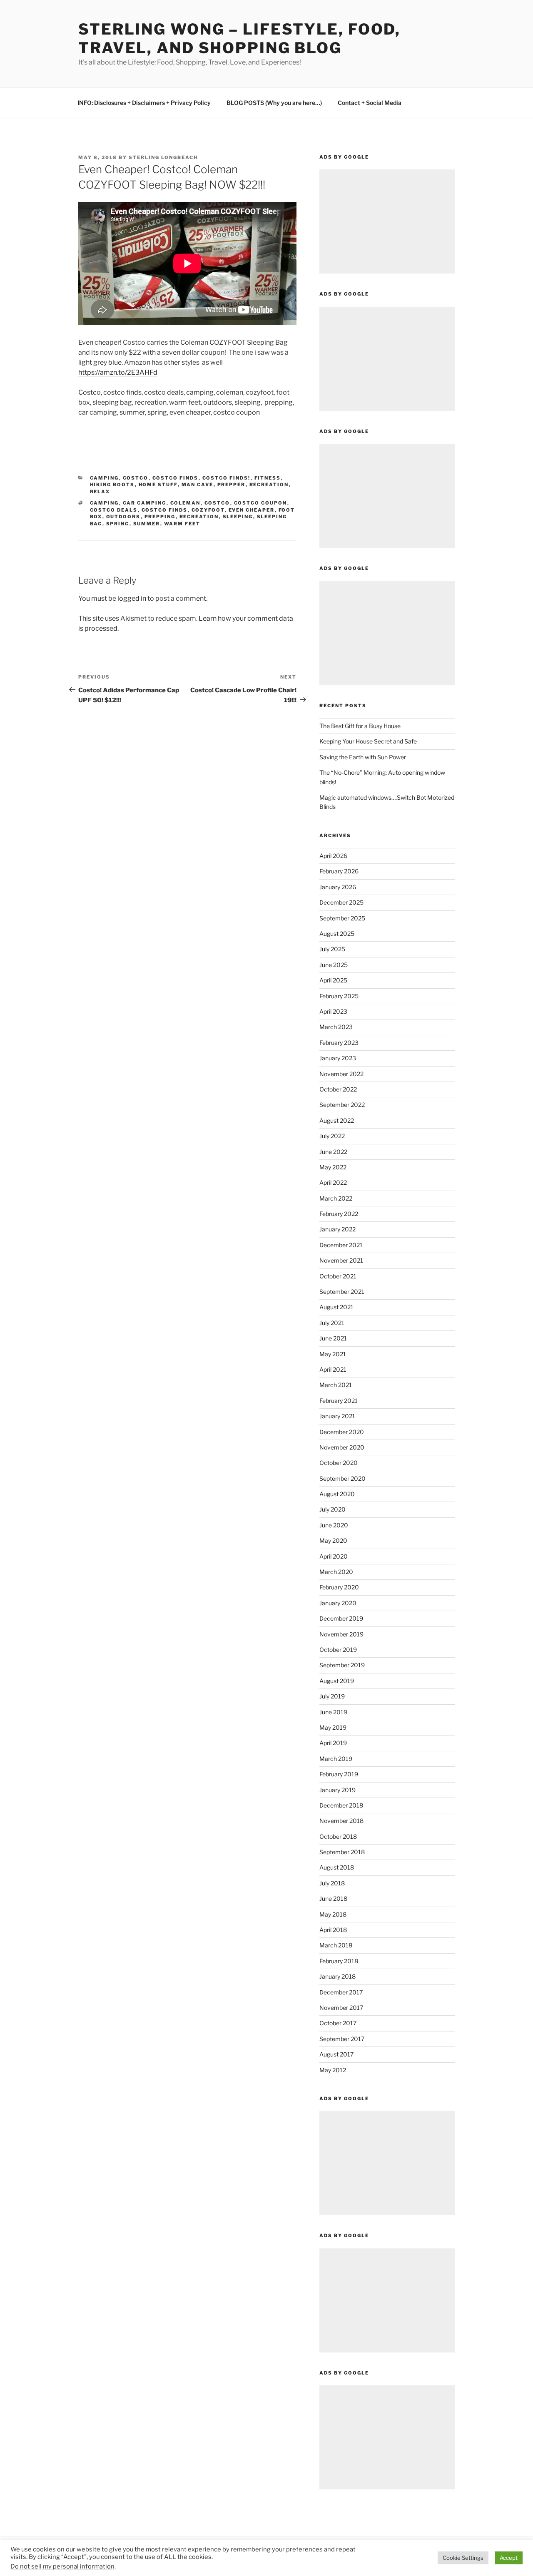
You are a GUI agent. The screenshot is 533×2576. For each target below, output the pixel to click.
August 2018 (337, 1867)
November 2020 (342, 1447)
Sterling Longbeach (163, 157)
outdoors (123, 517)
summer (147, 524)
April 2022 (333, 1182)
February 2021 (339, 1401)
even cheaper (252, 510)
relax (100, 492)
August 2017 (336, 2054)
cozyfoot (208, 510)
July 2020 (333, 1509)
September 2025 (342, 918)
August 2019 (337, 1681)
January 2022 (337, 1229)
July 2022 (332, 1136)
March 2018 (336, 1945)
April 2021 (333, 1369)
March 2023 (336, 1027)
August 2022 (337, 1120)
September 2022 (342, 1105)
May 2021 (333, 1354)
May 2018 (333, 1914)
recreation (269, 485)
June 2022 (333, 1152)
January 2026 (338, 887)
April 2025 (333, 980)
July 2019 (332, 1696)
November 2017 (341, 2008)
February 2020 (339, 1587)
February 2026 (339, 871)
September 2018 (342, 1852)
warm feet (182, 524)
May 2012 (333, 2070)
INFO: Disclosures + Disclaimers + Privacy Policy (144, 103)
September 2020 (342, 1478)
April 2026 (333, 856)
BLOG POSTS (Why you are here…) (274, 103)
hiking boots (112, 485)
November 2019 (341, 1634)
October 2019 (338, 1650)
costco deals (114, 510)
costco (136, 478)
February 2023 (339, 1043)
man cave (198, 485)
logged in (132, 598)
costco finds (176, 478)
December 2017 (341, 1992)
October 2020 (339, 1463)
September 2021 (342, 1292)
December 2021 (341, 1245)
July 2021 (332, 1323)
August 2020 (337, 1494)
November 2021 (341, 1260)
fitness (268, 478)
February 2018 (339, 1961)
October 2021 (338, 1276)
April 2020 (334, 1556)
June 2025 (334, 965)
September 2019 (342, 1665)
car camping (145, 503)
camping (105, 478)
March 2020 (336, 1572)
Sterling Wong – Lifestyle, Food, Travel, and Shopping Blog (239, 39)
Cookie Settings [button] (463, 2558)
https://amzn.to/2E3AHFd (118, 372)
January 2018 (337, 1976)
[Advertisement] (387, 221)
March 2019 (336, 1759)
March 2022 (336, 1198)
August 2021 (336, 1307)
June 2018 (333, 1898)
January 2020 (338, 1603)
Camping (105, 503)
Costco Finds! (227, 478)
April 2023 (333, 1011)
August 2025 (337, 934)
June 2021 (333, 1338)
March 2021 (336, 1385)
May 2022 (333, 1167)
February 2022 (339, 1214)
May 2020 (333, 1540)
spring (118, 524)
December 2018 (341, 1805)
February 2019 (339, 1774)
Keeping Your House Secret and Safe (368, 741)
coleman (186, 503)
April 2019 (333, 1743)
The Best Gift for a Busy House (360, 726)
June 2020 (334, 1525)
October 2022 (338, 1089)
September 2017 (342, 2039)
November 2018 (341, 1821)
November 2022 (341, 1074)
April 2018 (333, 1930)
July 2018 (332, 1883)
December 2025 (341, 902)
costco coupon (261, 503)
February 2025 (339, 996)
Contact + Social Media (370, 103)
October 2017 (338, 2023)
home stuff (158, 485)
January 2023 (338, 1058)
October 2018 (338, 1836)
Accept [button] (509, 2558)
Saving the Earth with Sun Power (363, 757)
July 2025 (332, 949)
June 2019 (333, 1712)
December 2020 (342, 1432)
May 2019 (333, 1727)
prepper (232, 485)
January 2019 (337, 1790)
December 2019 (341, 1618)
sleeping (238, 517)
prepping (160, 517)
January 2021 (337, 1416)
